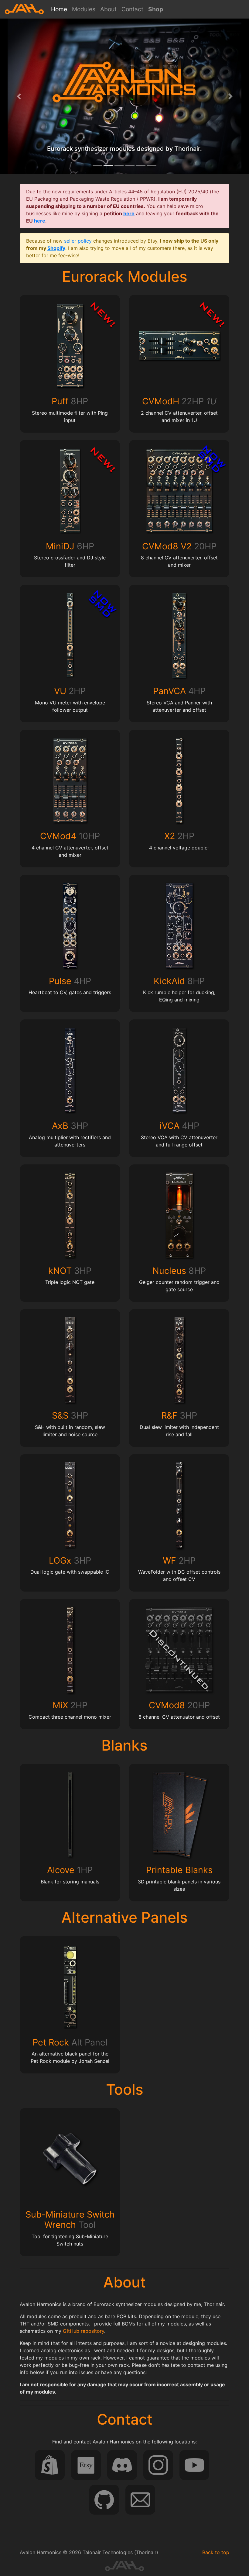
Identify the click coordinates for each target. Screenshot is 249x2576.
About (108, 9)
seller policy (78, 241)
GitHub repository (84, 2331)
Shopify (56, 248)
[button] (19, 96)
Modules (84, 9)
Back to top (216, 2552)
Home (60, 9)
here (129, 213)
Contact (132, 9)
